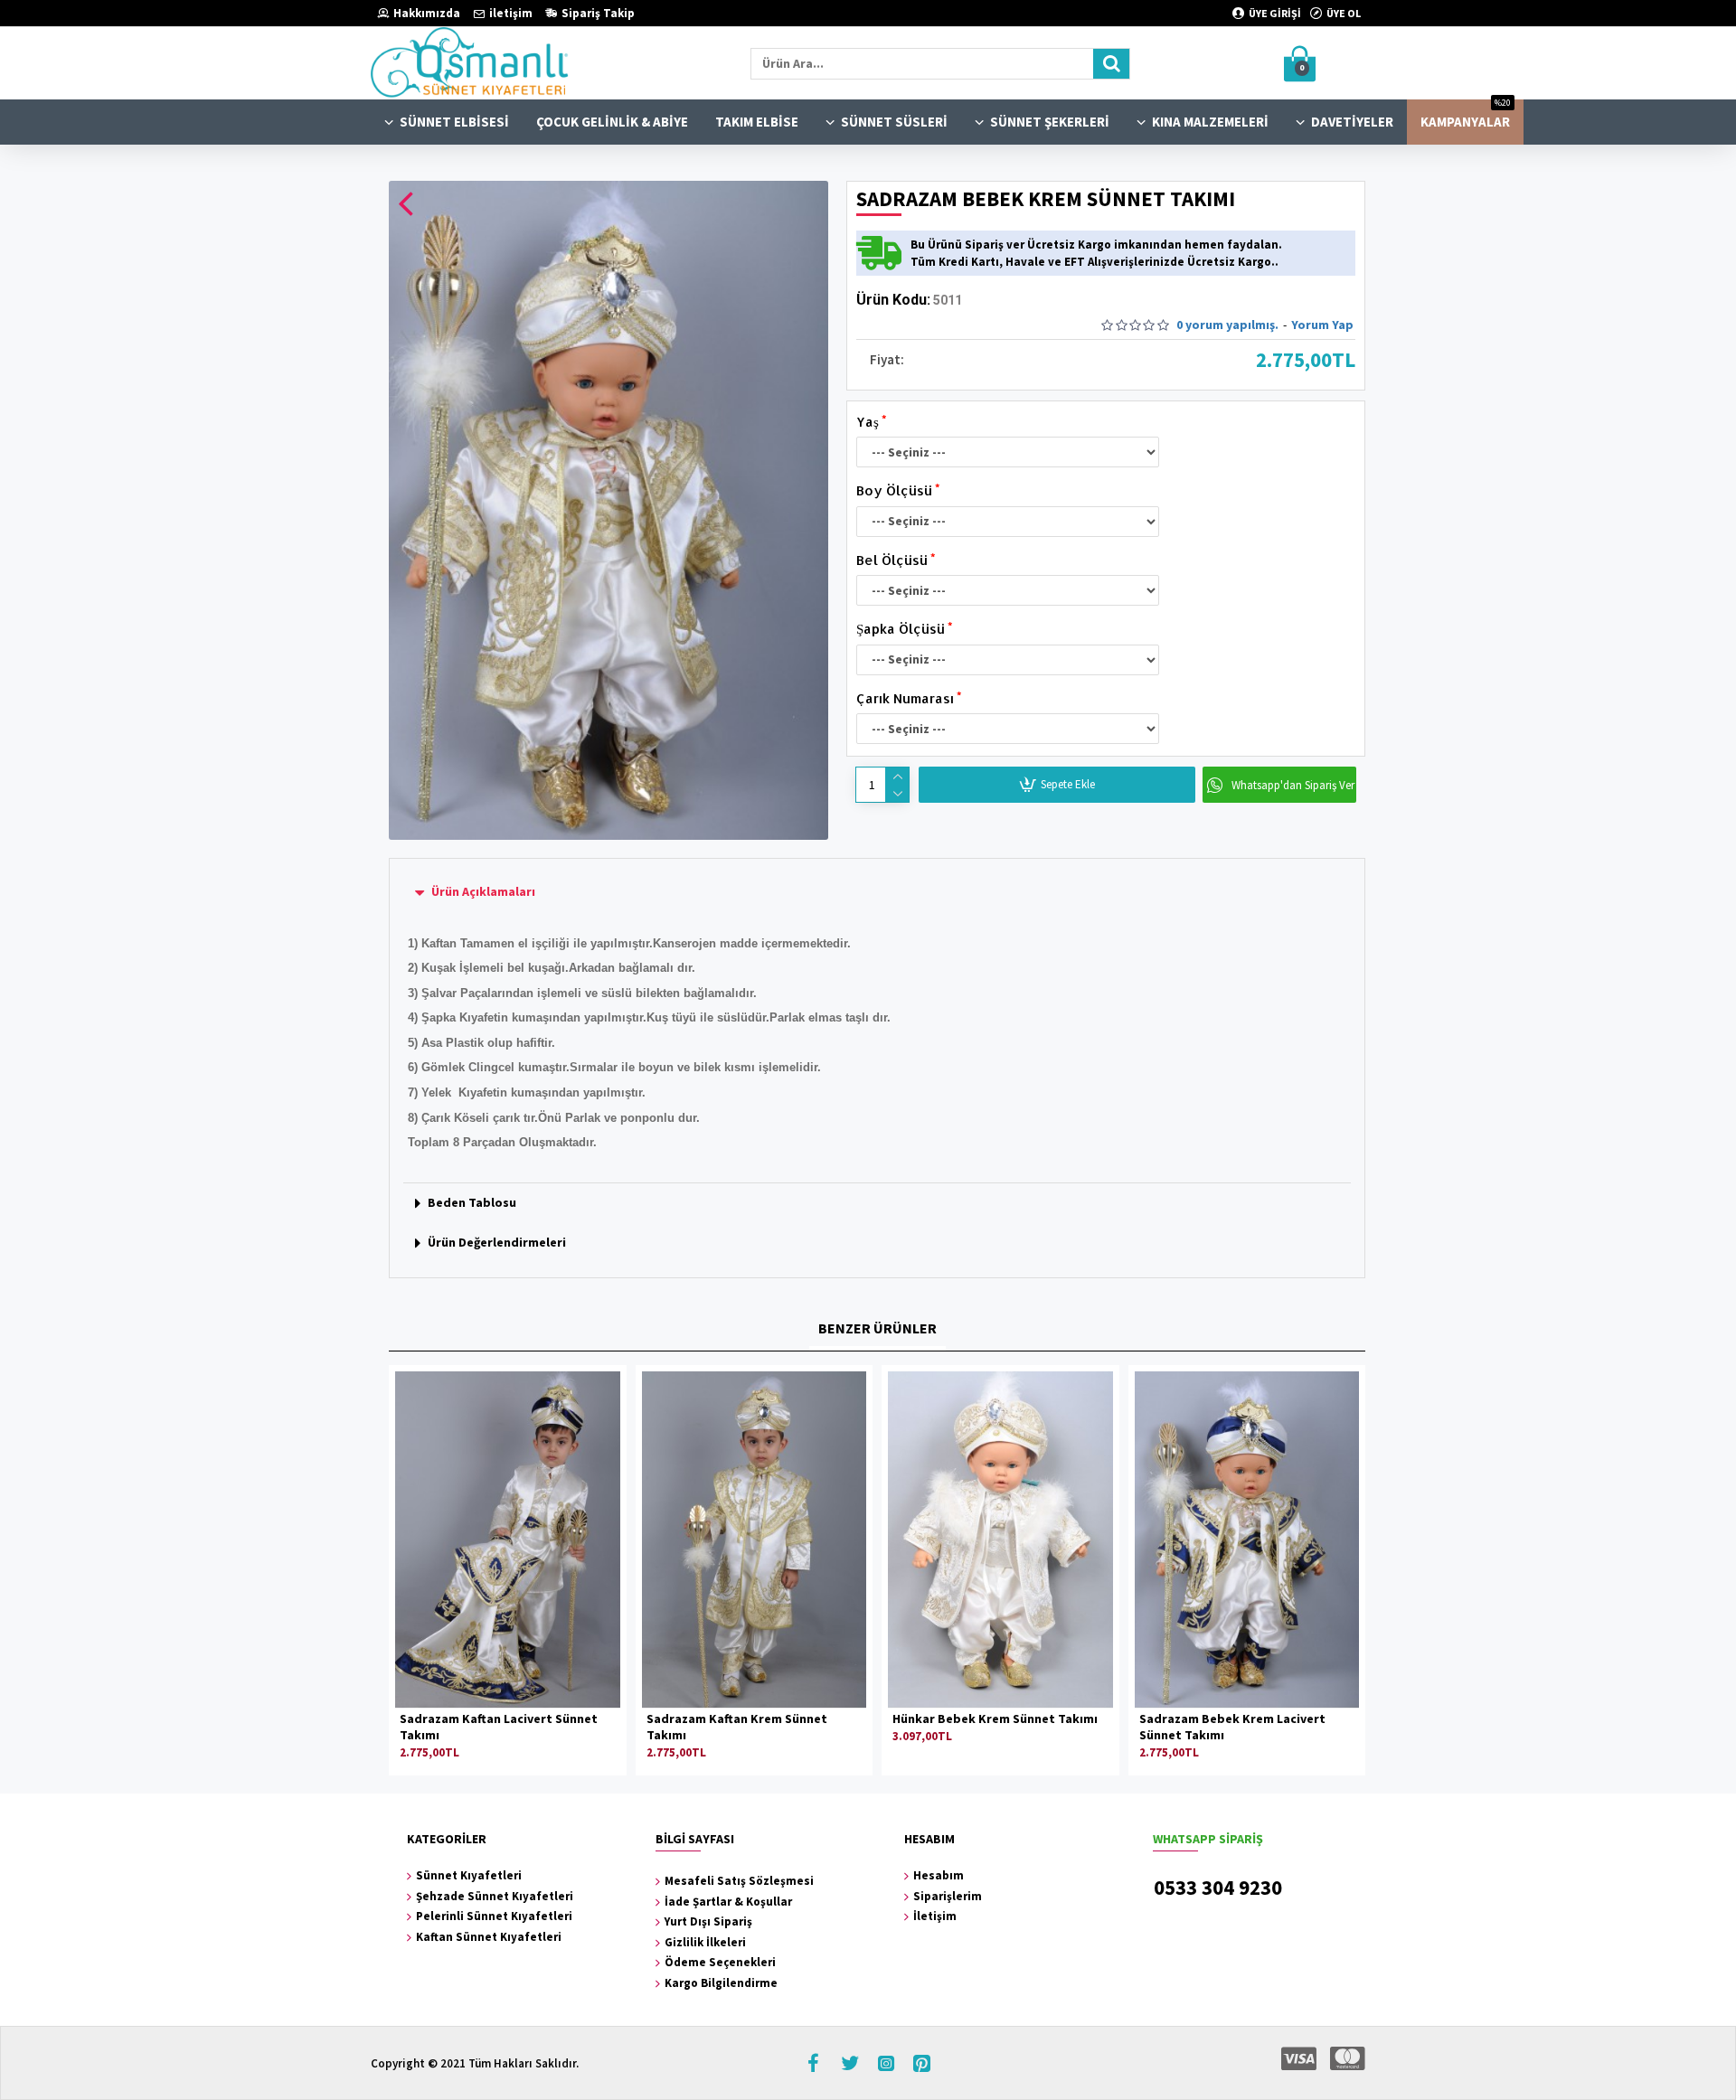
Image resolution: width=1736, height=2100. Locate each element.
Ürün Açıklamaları (483, 891)
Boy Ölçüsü (894, 490)
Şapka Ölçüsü (901, 629)
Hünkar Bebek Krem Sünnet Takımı (995, 1719)
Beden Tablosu (472, 1202)
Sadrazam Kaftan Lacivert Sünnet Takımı (499, 1727)
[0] (1338, 63)
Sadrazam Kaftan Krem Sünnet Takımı (737, 1727)
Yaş (868, 422)
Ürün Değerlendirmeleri (497, 1242)
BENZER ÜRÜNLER (877, 1328)
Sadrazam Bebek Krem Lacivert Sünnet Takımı (1232, 1727)
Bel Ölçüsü (892, 560)
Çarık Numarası (905, 698)
